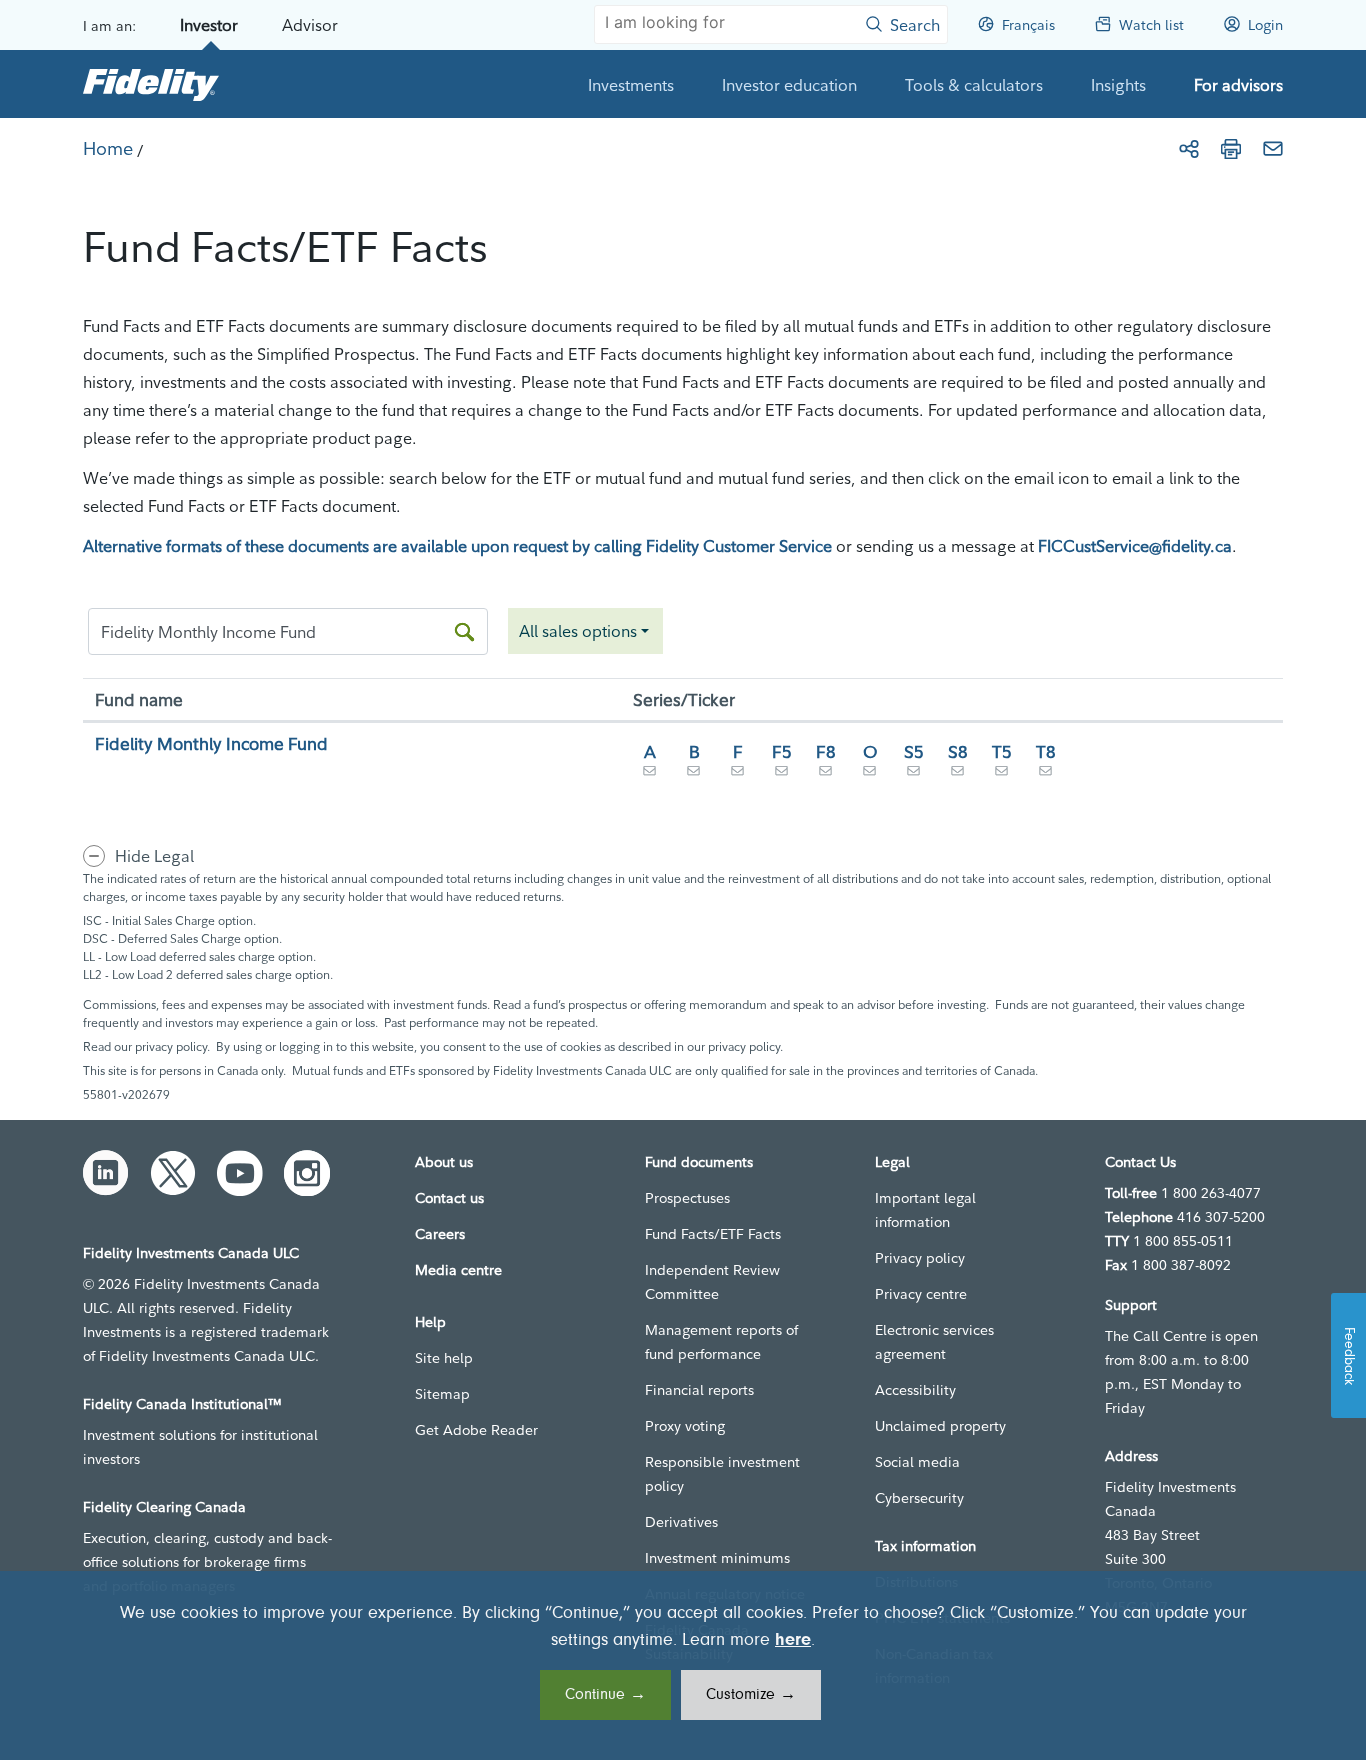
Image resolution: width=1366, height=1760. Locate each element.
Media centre (458, 1270)
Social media (917, 1462)
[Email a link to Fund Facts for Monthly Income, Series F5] (782, 775)
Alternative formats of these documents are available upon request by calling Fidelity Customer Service (457, 546)
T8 (1046, 751)
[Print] (1231, 149)
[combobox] (585, 631)
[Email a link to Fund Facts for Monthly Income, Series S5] (914, 775)
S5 (914, 751)
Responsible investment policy (722, 1474)
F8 (826, 751)
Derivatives (681, 1522)
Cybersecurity (919, 1498)
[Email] (1273, 149)
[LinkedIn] (106, 1173)
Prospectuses (687, 1198)
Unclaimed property (940, 1426)
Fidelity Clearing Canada (164, 1507)
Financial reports (699, 1390)
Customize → (751, 1695)
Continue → (605, 1695)
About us (444, 1162)
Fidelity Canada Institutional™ (182, 1404)
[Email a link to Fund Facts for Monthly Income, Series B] (694, 775)
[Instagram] (307, 1173)
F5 (782, 751)
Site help (444, 1358)
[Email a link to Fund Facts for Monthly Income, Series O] (870, 775)
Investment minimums (717, 1558)
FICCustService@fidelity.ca (1135, 546)
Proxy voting (685, 1426)
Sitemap (442, 1394)
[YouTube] (240, 1173)
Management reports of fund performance (721, 1342)
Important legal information (925, 1210)
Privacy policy (920, 1258)
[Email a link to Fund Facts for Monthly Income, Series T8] (1046, 775)
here (793, 1641)
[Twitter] (173, 1173)
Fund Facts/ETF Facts (713, 1234)
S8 (958, 751)
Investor (209, 25)
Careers (440, 1234)
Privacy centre (921, 1294)
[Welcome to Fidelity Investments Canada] (151, 84)
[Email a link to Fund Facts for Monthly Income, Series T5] (1002, 775)
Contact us (449, 1198)
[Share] (1189, 149)
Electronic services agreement (934, 1342)
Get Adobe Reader (476, 1430)
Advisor (310, 25)
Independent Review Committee (712, 1282)
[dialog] (683, 1665)
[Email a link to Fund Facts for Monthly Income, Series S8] (958, 775)
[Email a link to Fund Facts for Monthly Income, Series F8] (826, 775)
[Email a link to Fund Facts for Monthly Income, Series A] (650, 775)
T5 (1002, 751)
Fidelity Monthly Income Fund (211, 743)
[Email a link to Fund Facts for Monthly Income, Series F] (738, 775)
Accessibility (915, 1390)
